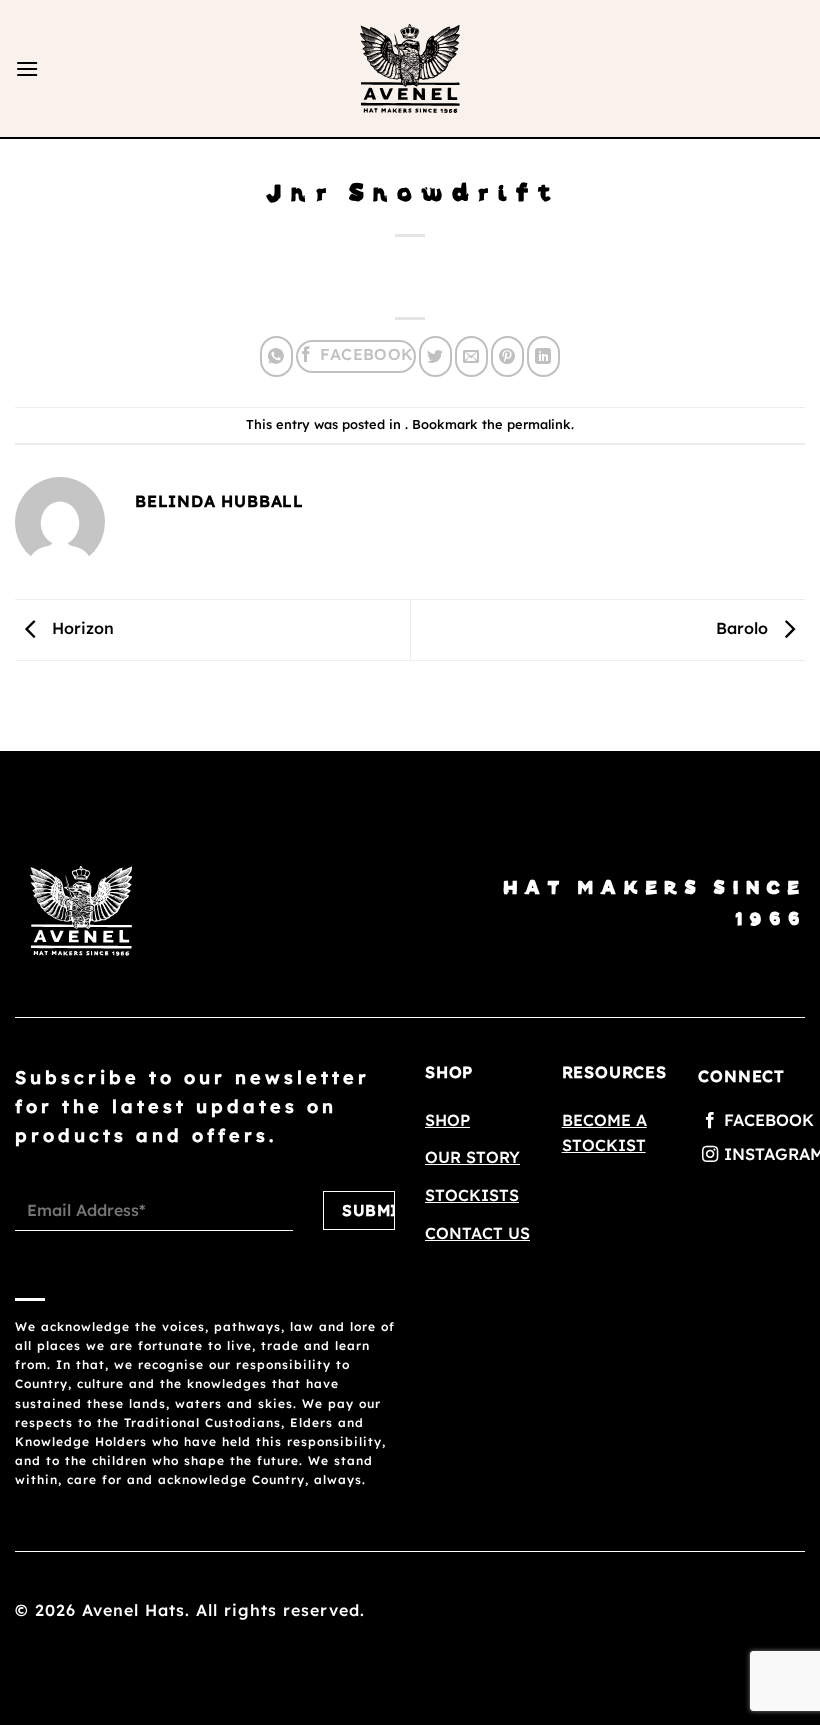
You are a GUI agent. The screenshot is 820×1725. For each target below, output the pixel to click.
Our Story (472, 1157)
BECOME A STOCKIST (604, 1133)
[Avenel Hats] (410, 68)
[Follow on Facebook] (751, 1121)
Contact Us (477, 1233)
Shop (447, 1120)
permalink (539, 424)
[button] (27, 68)
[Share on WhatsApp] (276, 356)
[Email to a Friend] (471, 356)
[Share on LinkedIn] (543, 356)
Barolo (744, 628)
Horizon (80, 628)
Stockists (472, 1195)
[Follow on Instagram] (751, 1155)
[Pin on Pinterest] (507, 356)
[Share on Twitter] (435, 356)
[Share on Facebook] (356, 356)
